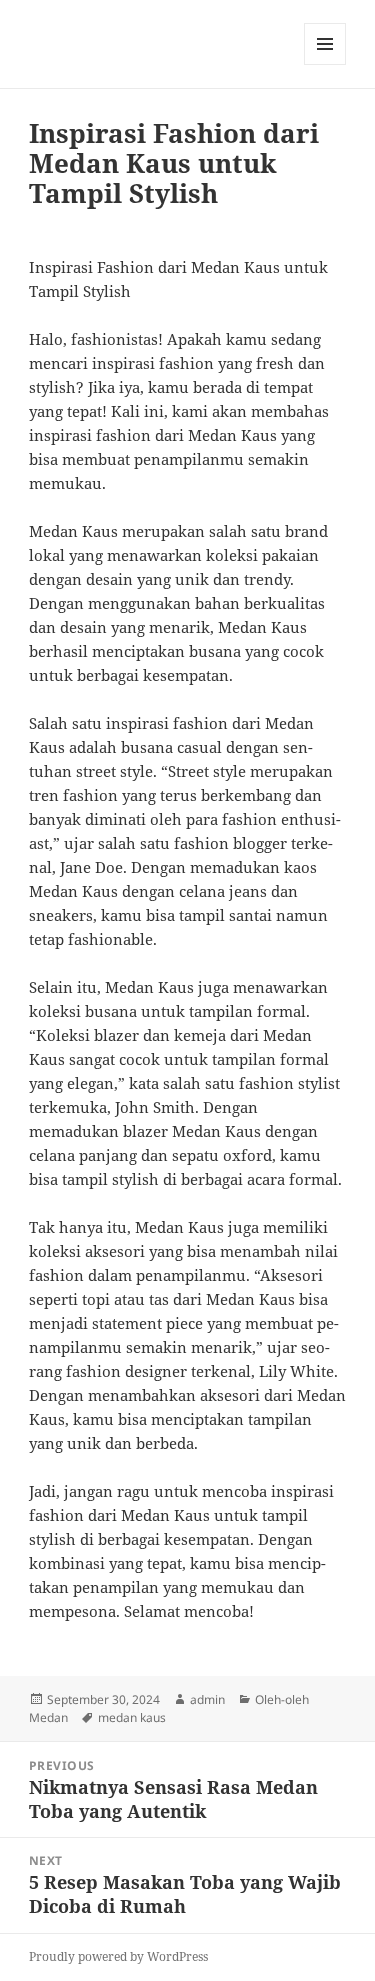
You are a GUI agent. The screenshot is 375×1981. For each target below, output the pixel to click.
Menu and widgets (325, 64)
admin (207, 1699)
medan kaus (132, 1717)
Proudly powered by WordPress (118, 1956)
